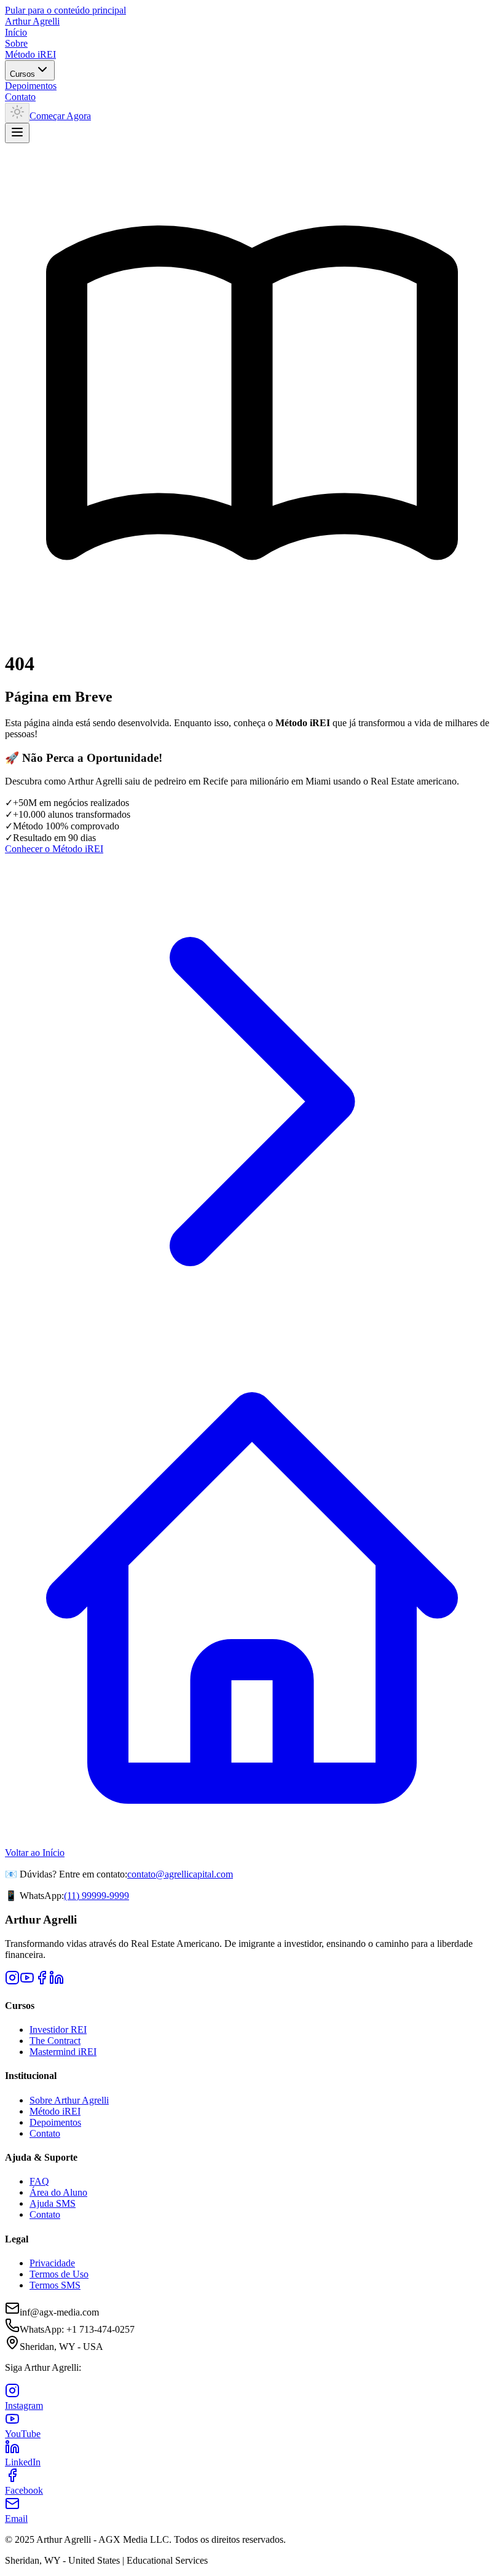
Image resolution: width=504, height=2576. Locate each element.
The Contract (55, 2041)
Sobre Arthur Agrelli (69, 2100)
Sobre (16, 43)
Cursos (22, 74)
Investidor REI (58, 2030)
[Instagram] (12, 1982)
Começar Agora (60, 116)
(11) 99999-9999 (96, 1896)
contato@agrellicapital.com (180, 1874)
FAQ (39, 2181)
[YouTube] (27, 1982)
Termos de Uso (59, 2274)
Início (16, 32)
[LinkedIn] (57, 1982)
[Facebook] (42, 1982)
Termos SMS (55, 2285)
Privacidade (52, 2263)
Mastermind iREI (63, 2052)
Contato (20, 97)
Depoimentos (31, 86)
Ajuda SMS (53, 2203)
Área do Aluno (58, 2192)
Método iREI (30, 54)
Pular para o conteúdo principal (65, 10)
